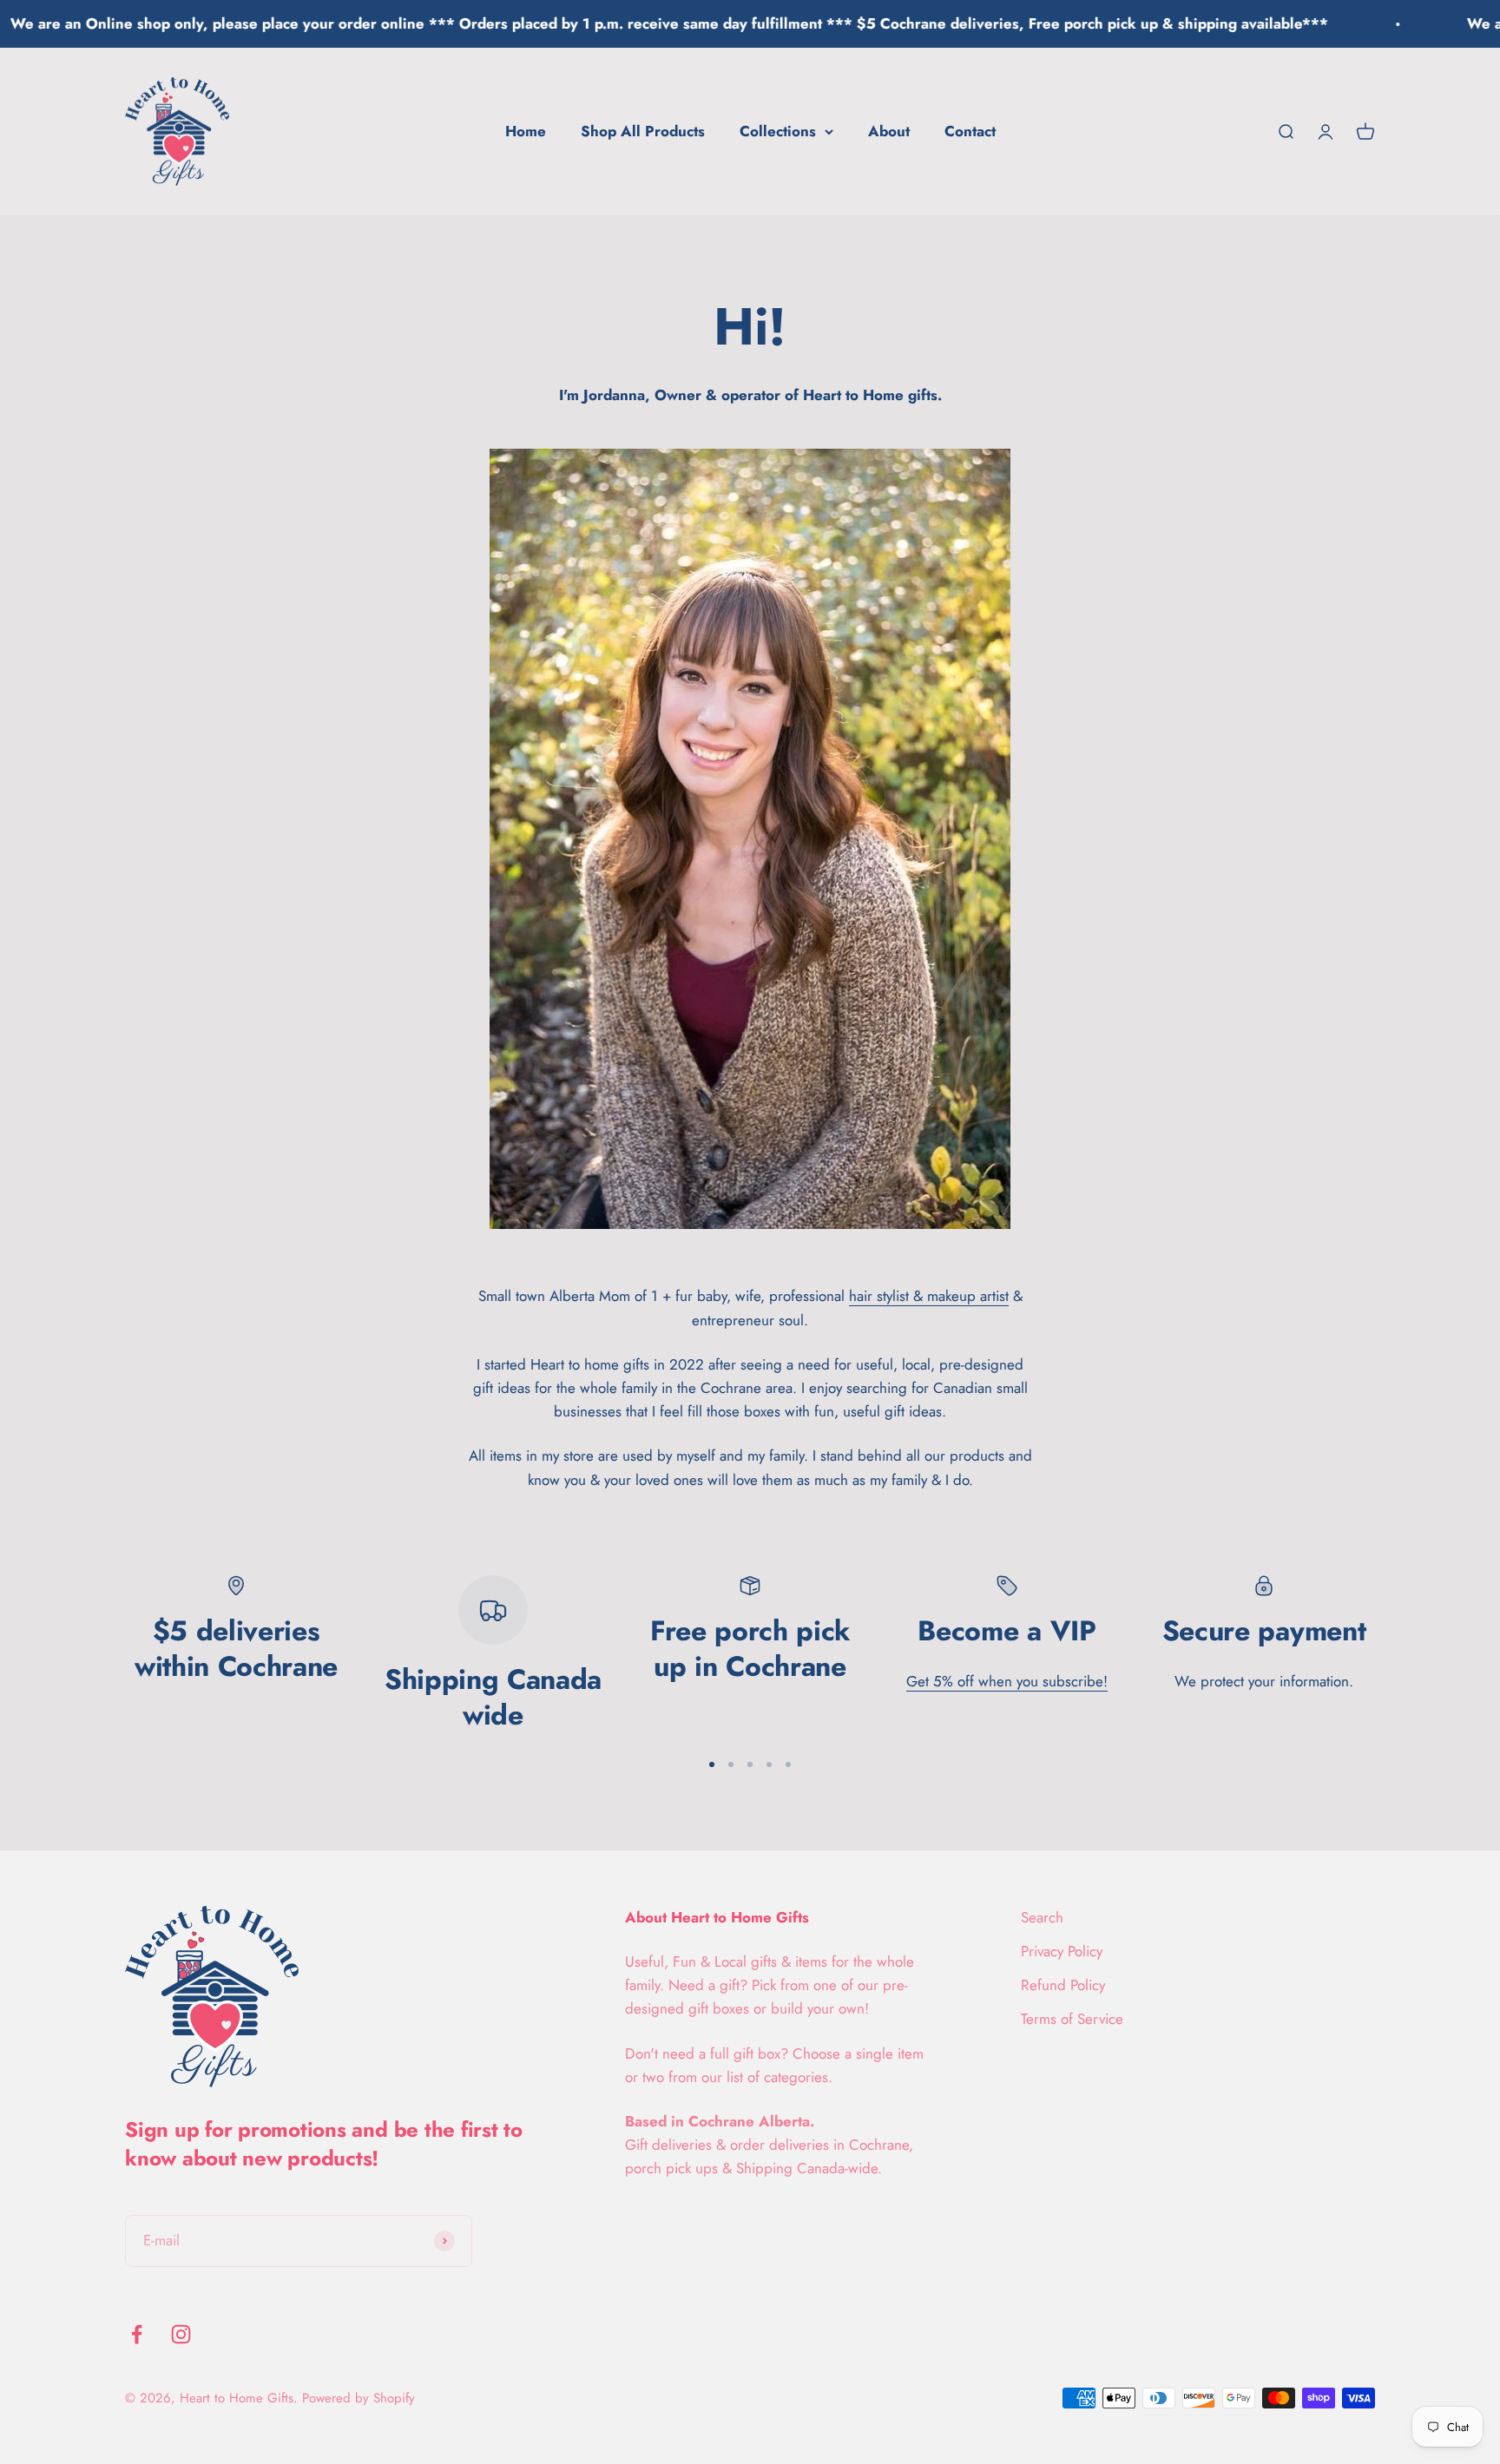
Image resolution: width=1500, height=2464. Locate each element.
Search (1042, 1917)
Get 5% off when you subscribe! (1007, 1681)
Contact (970, 131)
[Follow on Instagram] (181, 2334)
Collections (778, 131)
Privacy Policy (1062, 1951)
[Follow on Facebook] (137, 2334)
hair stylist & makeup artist (929, 1296)
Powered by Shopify (359, 2398)
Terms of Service (1072, 2019)
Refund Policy (1063, 1985)
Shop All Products (643, 131)
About (889, 131)
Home (526, 131)
